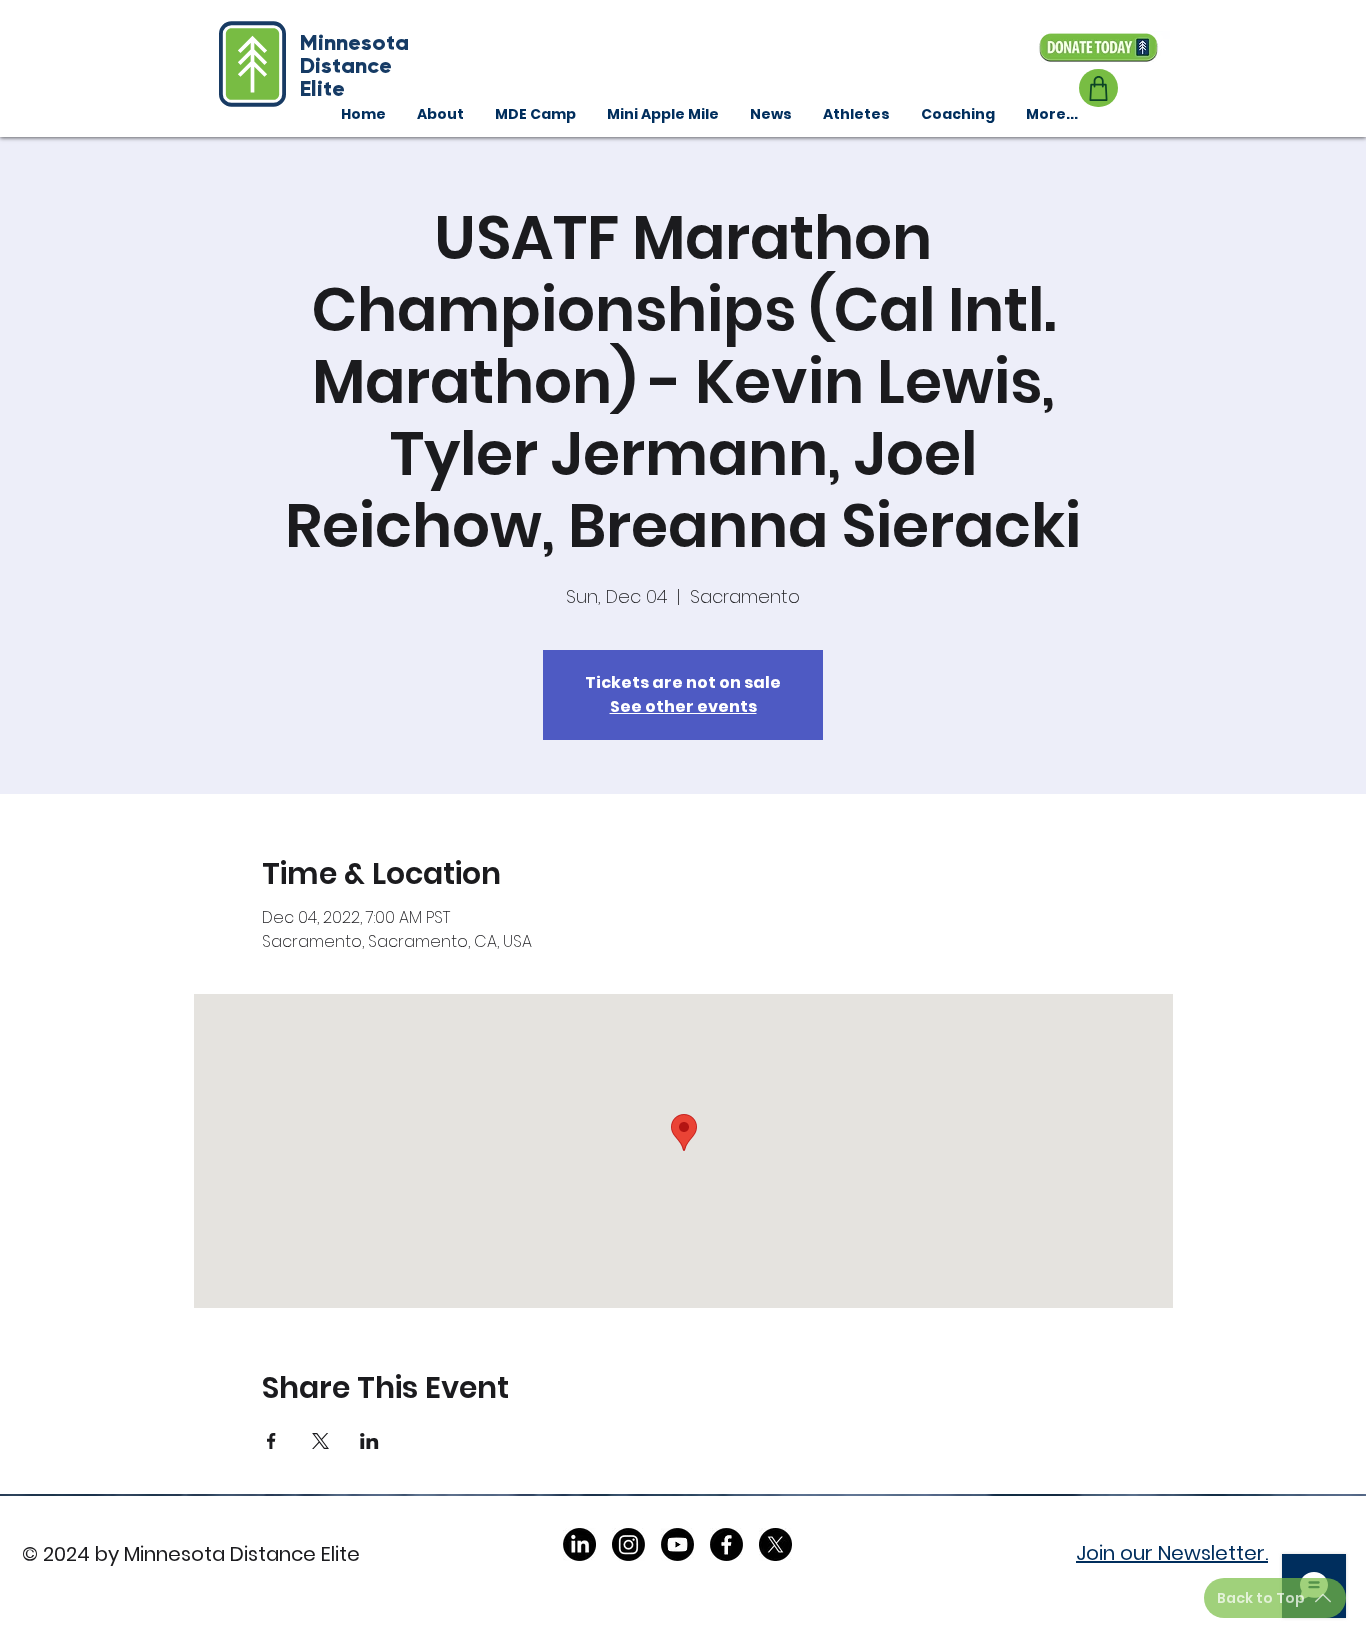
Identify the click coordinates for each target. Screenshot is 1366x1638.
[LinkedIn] (579, 1544)
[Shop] (1098, 88)
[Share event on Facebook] (271, 1441)
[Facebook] (726, 1544)
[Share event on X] (320, 1441)
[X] (775, 1544)
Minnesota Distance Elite (354, 65)
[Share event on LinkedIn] (369, 1441)
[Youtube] (677, 1544)
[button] (957, 114)
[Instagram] (628, 1544)
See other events (683, 706)
